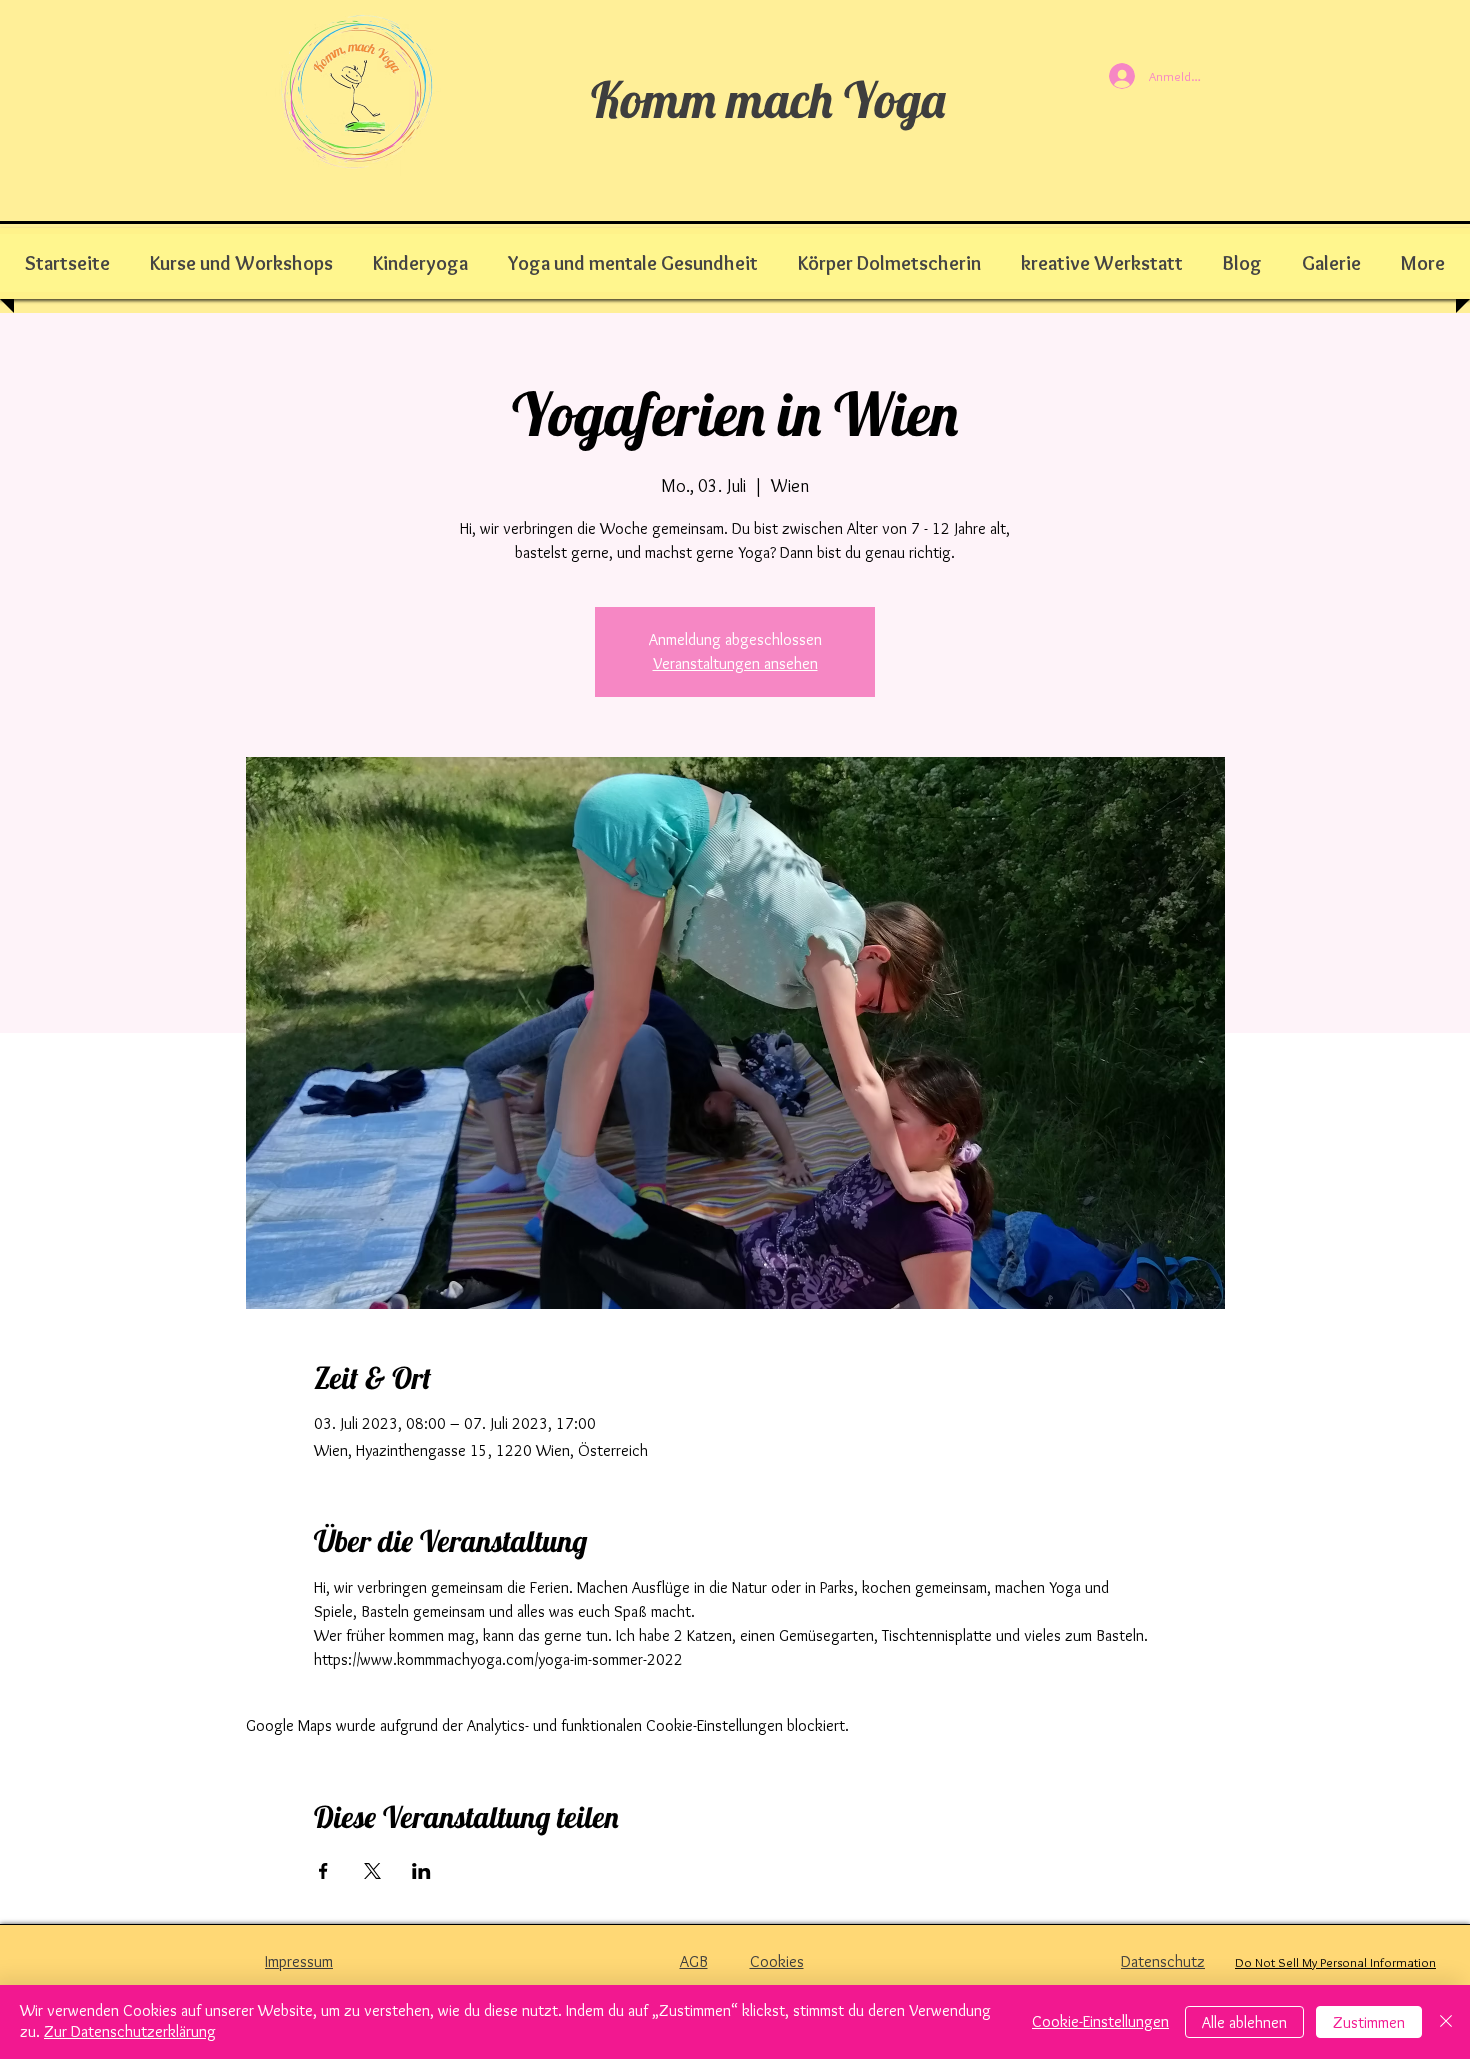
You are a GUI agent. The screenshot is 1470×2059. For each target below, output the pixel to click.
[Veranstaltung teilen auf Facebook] (323, 1871)
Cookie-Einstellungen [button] (1100, 2021)
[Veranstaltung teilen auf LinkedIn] (421, 1871)
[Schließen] (1446, 2022)
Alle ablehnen (1244, 2022)
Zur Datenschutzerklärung (130, 2031)
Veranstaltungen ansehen (735, 663)
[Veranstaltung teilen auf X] (372, 1871)
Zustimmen (1369, 2022)
